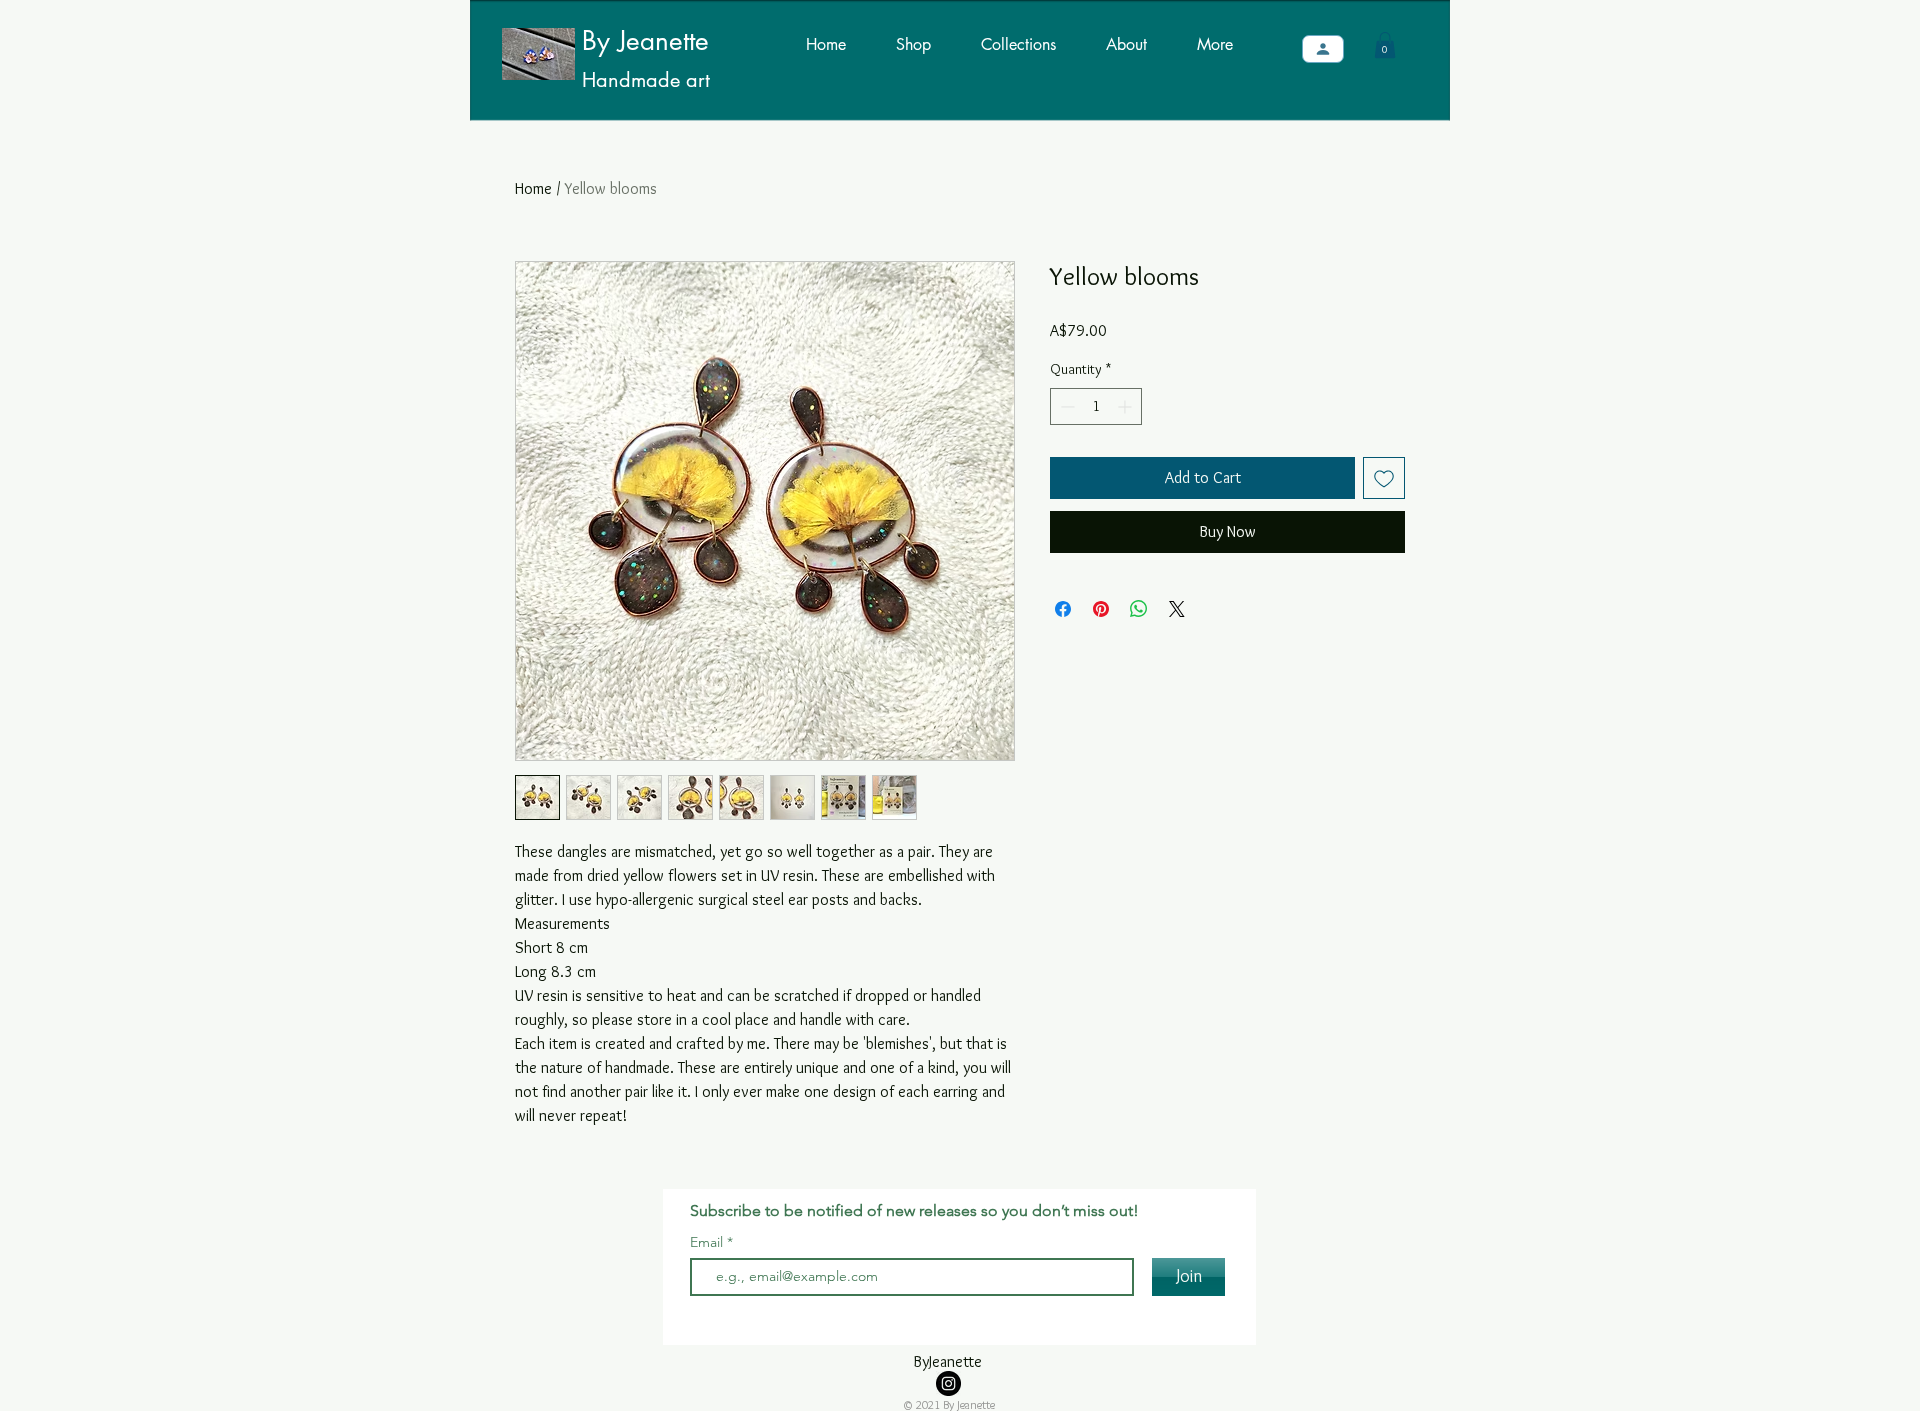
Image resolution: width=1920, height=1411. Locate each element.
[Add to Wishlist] (1384, 478)
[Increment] (1126, 406)
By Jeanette (645, 41)
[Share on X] (1177, 609)
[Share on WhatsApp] (1139, 609)
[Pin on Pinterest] (1101, 609)
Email (708, 1242)
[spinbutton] (1096, 406)
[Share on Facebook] (1063, 609)
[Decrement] (1065, 406)
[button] (1385, 45)
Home (533, 188)
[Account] (1323, 49)
